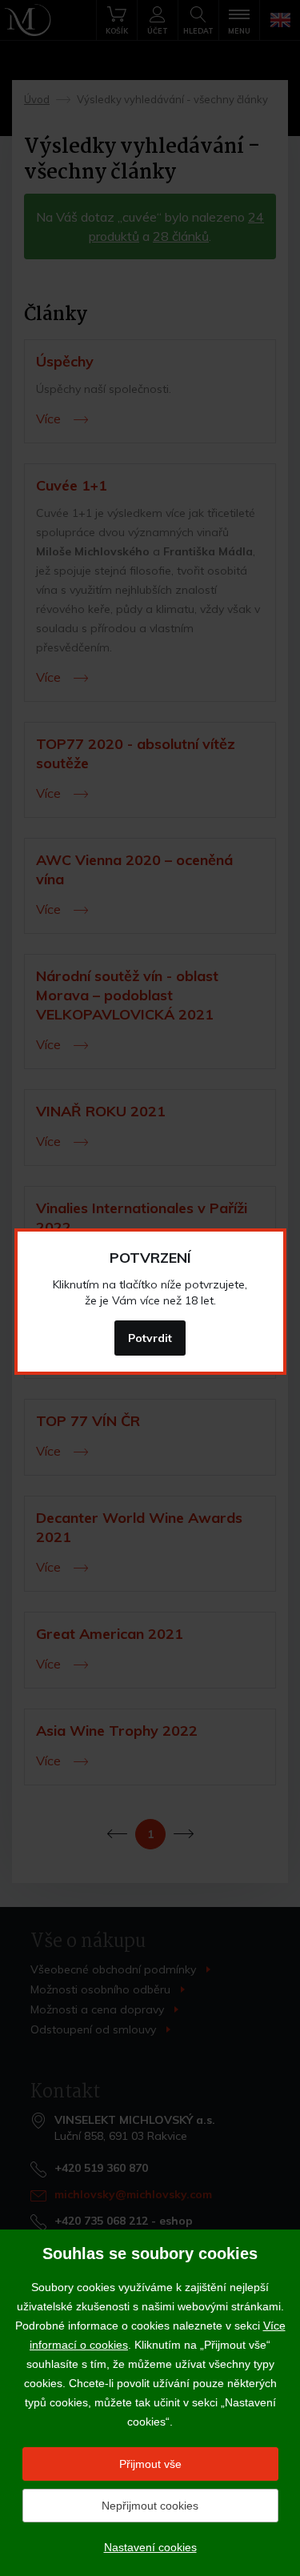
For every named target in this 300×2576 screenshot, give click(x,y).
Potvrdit (150, 1338)
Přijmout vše (150, 2464)
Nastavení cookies (150, 2547)
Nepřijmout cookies (150, 2506)
